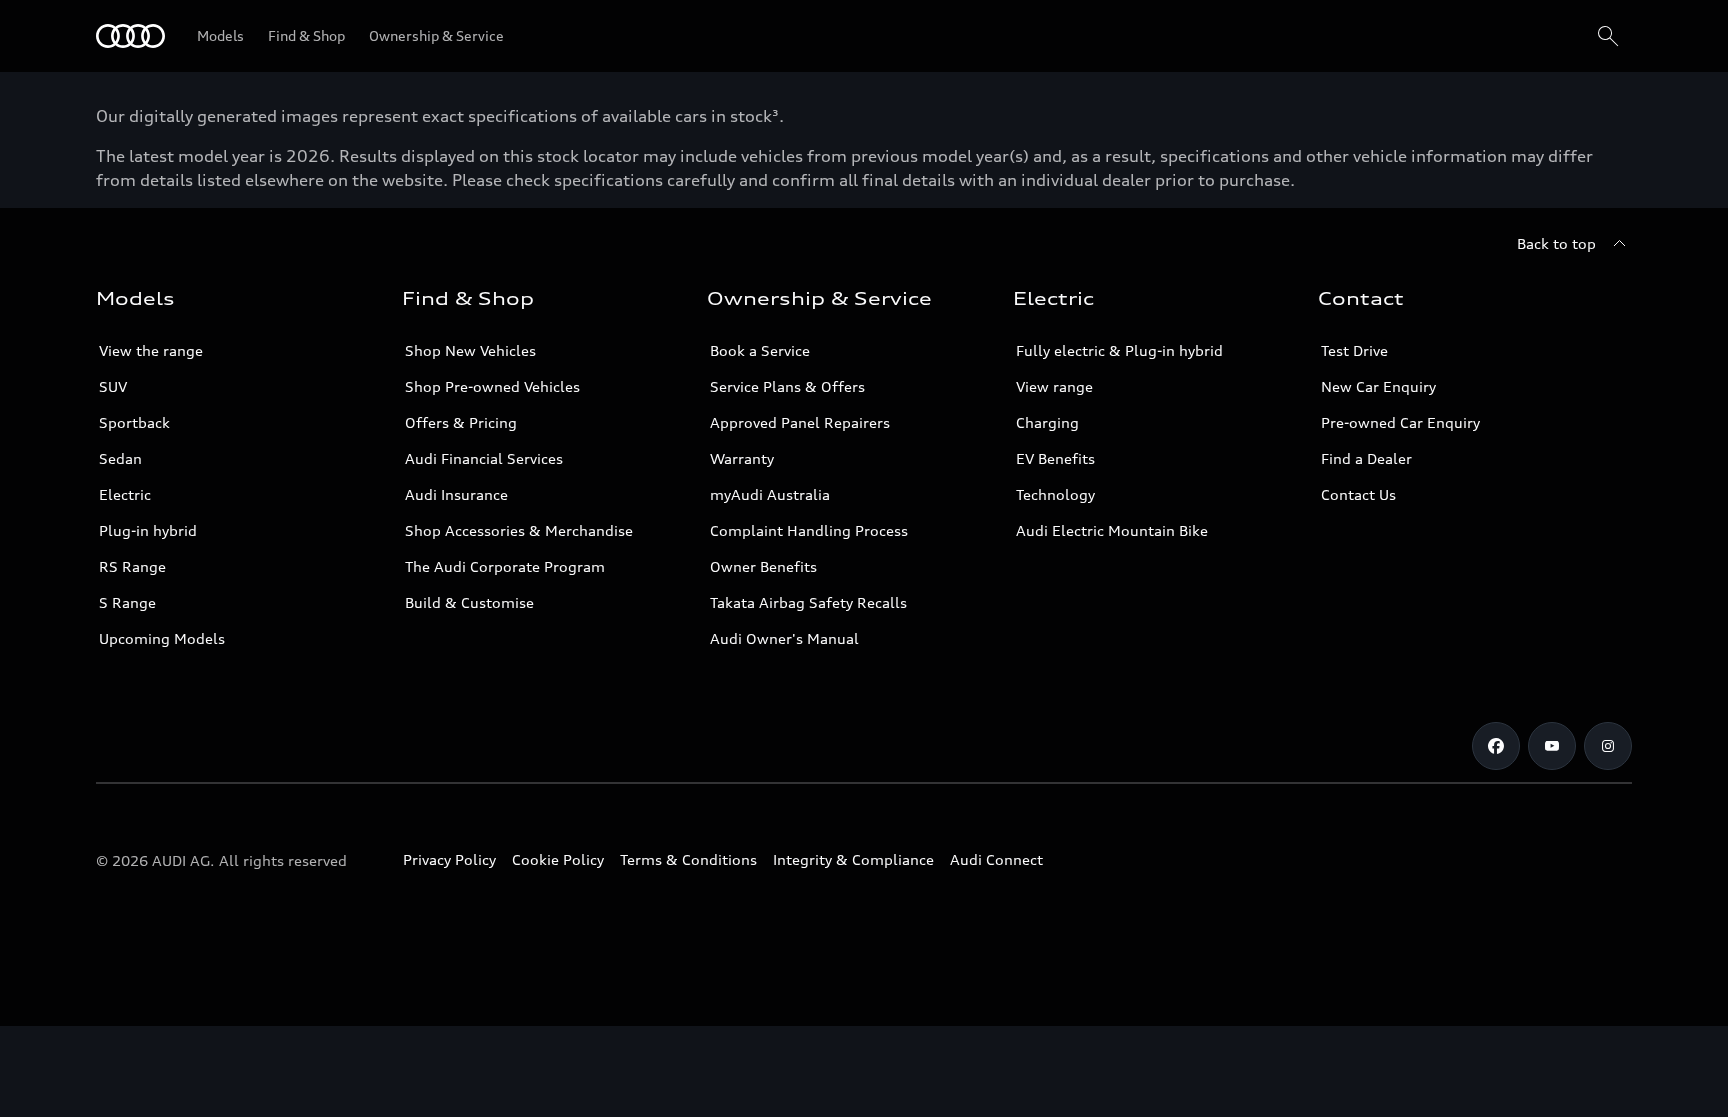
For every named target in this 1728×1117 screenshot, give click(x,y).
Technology (1055, 494)
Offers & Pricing (461, 422)
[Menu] (130, 36)
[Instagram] (1608, 746)
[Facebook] (1496, 746)
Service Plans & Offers (787, 386)
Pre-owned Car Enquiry (1400, 422)
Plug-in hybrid (148, 530)
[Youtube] (1552, 746)
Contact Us (1358, 494)
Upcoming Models (162, 638)
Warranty (742, 458)
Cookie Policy (558, 859)
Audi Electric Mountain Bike (1112, 530)
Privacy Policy (449, 859)
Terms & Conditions (688, 859)
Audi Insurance (456, 494)
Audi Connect (996, 859)
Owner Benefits (763, 566)
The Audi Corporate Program (505, 566)
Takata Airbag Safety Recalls (808, 602)
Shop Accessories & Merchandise (519, 530)
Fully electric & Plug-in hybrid (1119, 350)
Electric (125, 494)
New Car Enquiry (1378, 386)
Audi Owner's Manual (784, 638)
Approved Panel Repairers (800, 422)
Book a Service (760, 350)
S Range (127, 602)
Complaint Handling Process (809, 530)
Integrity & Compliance (853, 859)
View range (1054, 386)
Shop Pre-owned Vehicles (492, 386)
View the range (151, 350)
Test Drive (1354, 350)
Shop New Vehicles (470, 350)
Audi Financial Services (484, 458)
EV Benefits (1055, 458)
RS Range (132, 566)
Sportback (134, 422)
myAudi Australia (770, 494)
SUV (113, 386)
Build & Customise (469, 602)
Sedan (120, 458)
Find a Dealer (1366, 458)
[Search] (1608, 36)
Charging (1047, 422)
